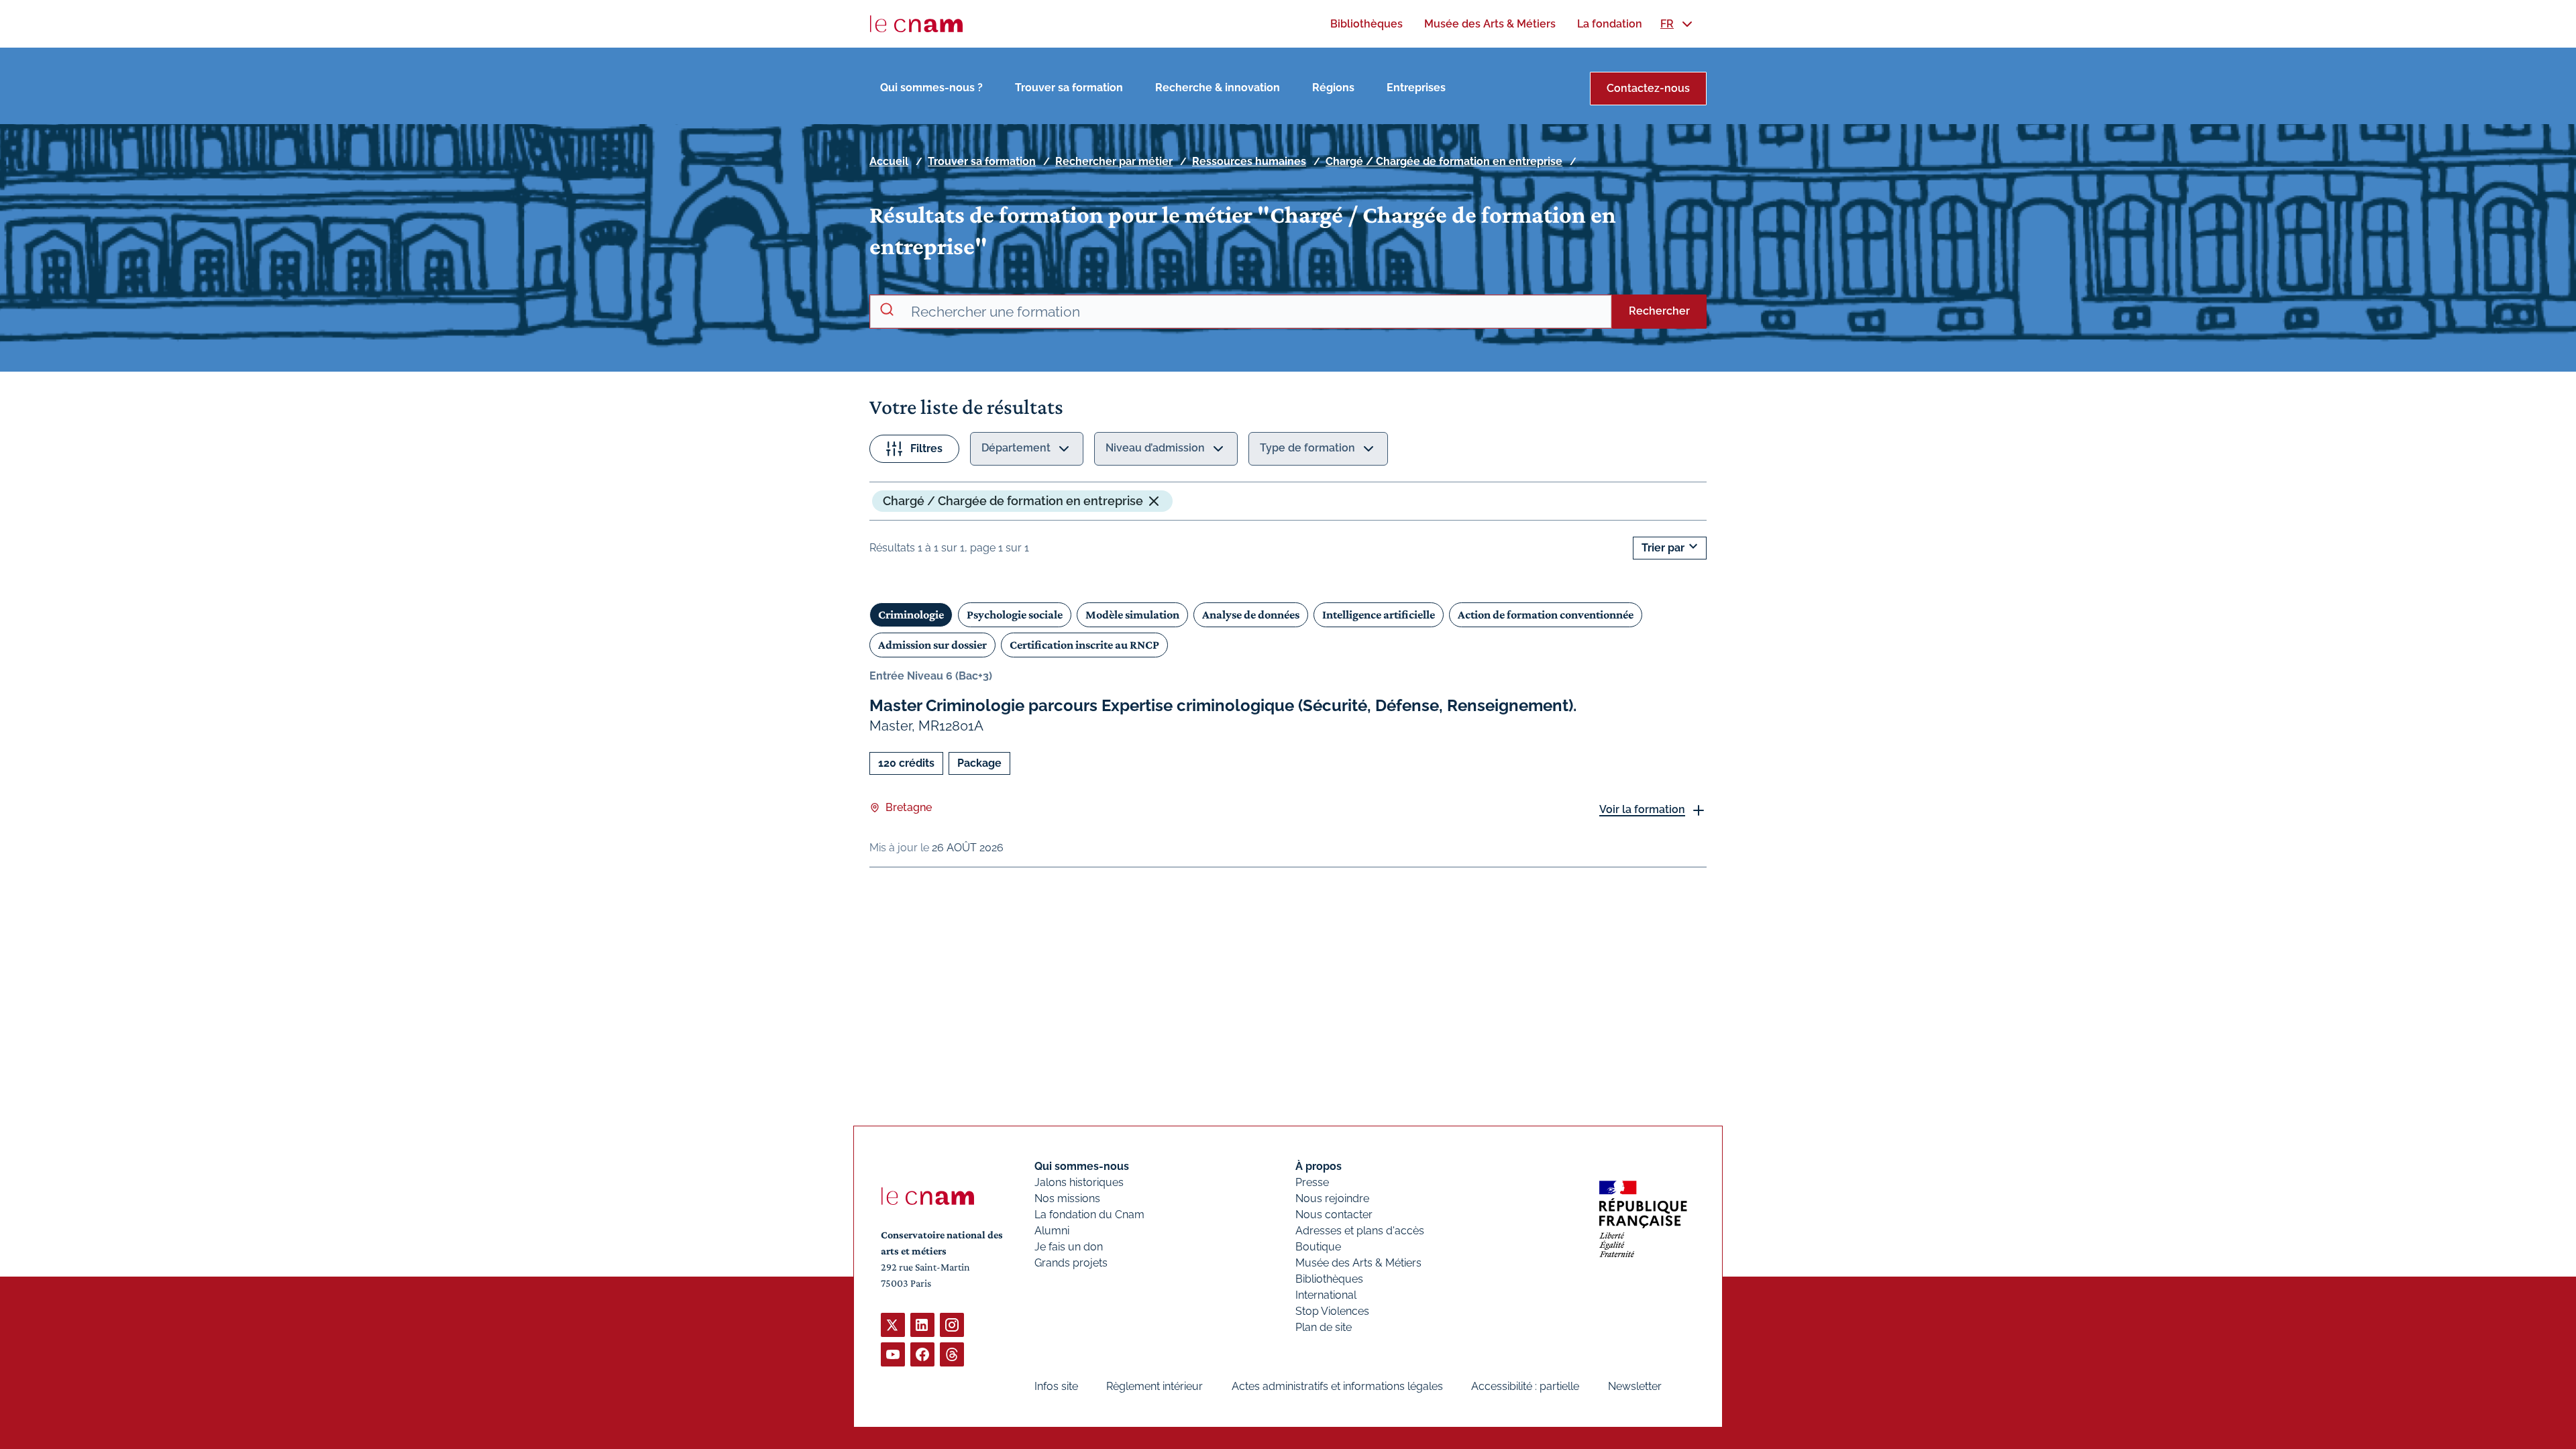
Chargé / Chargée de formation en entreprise (1444, 161)
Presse (1312, 1182)
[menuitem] (1366, 24)
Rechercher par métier (1114, 161)
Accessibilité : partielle (1525, 1386)
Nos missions (1067, 1198)
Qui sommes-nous (1082, 1166)
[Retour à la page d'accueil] (916, 24)
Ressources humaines (1249, 161)
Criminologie (911, 614)
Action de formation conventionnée (1546, 614)
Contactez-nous (1648, 88)
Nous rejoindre (1332, 1198)
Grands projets (1071, 1263)
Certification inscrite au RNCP (1084, 645)
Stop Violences (1332, 1311)
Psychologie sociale (1015, 614)
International (1326, 1295)
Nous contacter (1334, 1215)
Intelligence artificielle (1379, 614)
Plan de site (1324, 1327)
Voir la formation (1642, 809)
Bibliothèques (1329, 1279)
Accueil (889, 161)
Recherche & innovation (1218, 88)
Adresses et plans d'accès (1360, 1231)
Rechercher (1659, 311)
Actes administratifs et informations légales (1337, 1386)
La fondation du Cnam (1089, 1215)
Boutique (1318, 1247)
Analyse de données (1251, 614)
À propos (1319, 1166)
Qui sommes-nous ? (931, 88)
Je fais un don (1069, 1247)
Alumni (1052, 1231)
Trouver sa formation (1069, 88)
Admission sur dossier (932, 645)
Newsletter (1635, 1386)
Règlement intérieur (1155, 1386)
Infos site (1056, 1386)
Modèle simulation (1132, 614)
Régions (1333, 88)
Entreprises (1416, 88)
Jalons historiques (1079, 1182)
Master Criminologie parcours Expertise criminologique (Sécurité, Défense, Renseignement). (1223, 705)
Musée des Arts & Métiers (1358, 1263)
